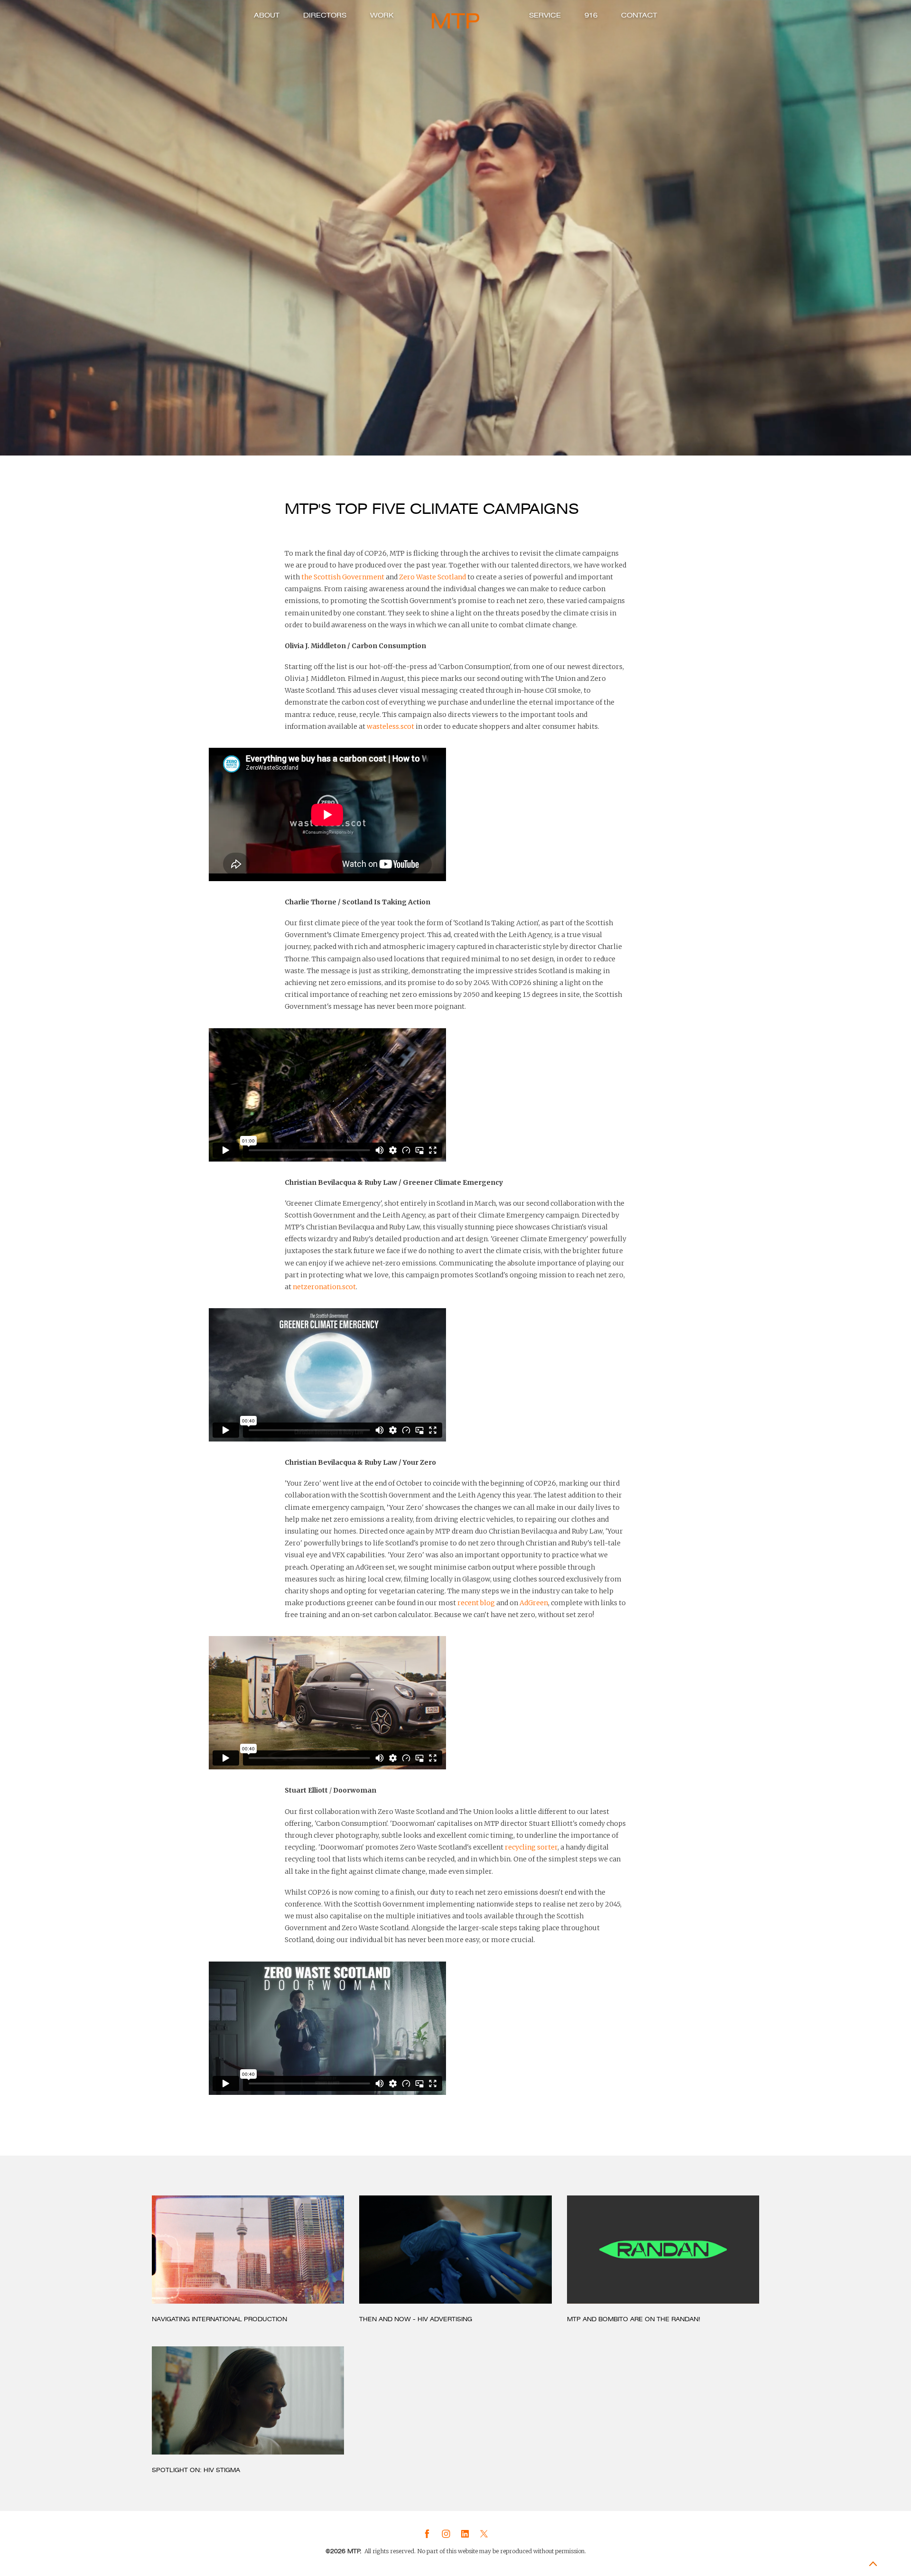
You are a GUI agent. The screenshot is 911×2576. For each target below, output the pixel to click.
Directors (325, 15)
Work (382, 15)
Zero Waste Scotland (432, 577)
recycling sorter (531, 1847)
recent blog (476, 1603)
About (267, 15)
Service (545, 15)
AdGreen (534, 1603)
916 (591, 15)
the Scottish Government (343, 577)
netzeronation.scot (324, 1287)
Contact (639, 15)
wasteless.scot (390, 726)
